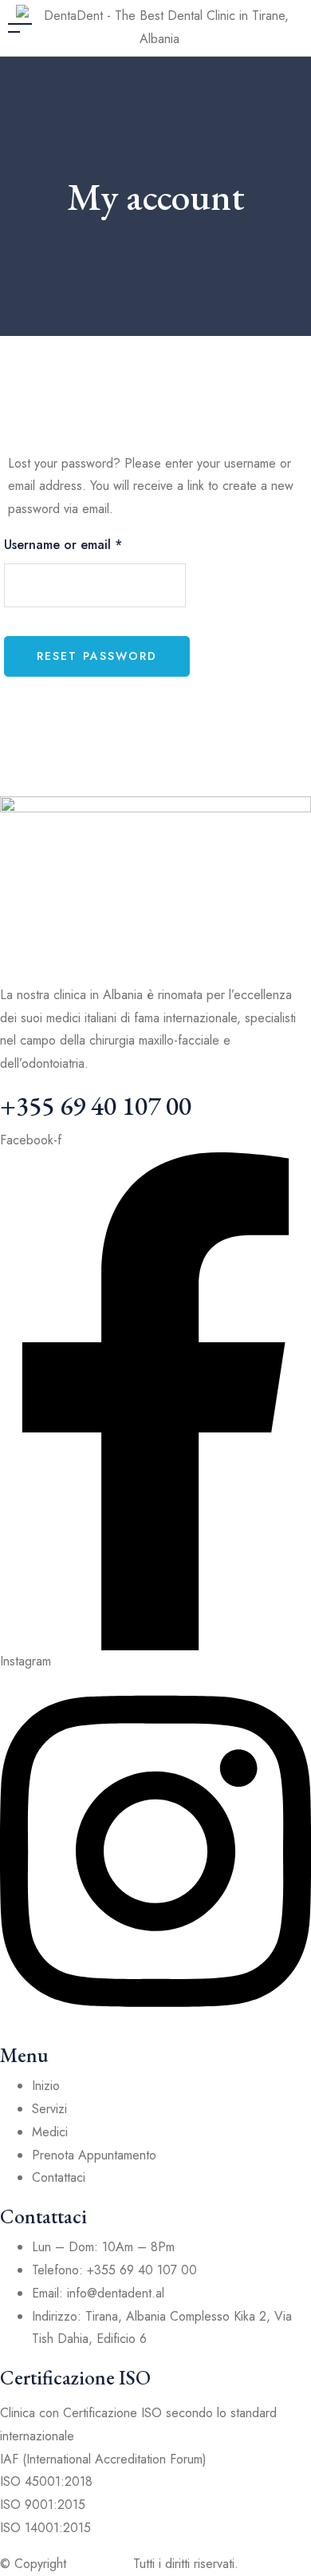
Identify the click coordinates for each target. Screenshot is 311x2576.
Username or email (63, 545)
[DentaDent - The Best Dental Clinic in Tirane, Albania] (159, 26)
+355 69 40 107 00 (96, 1106)
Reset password (97, 656)
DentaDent (100, 2564)
